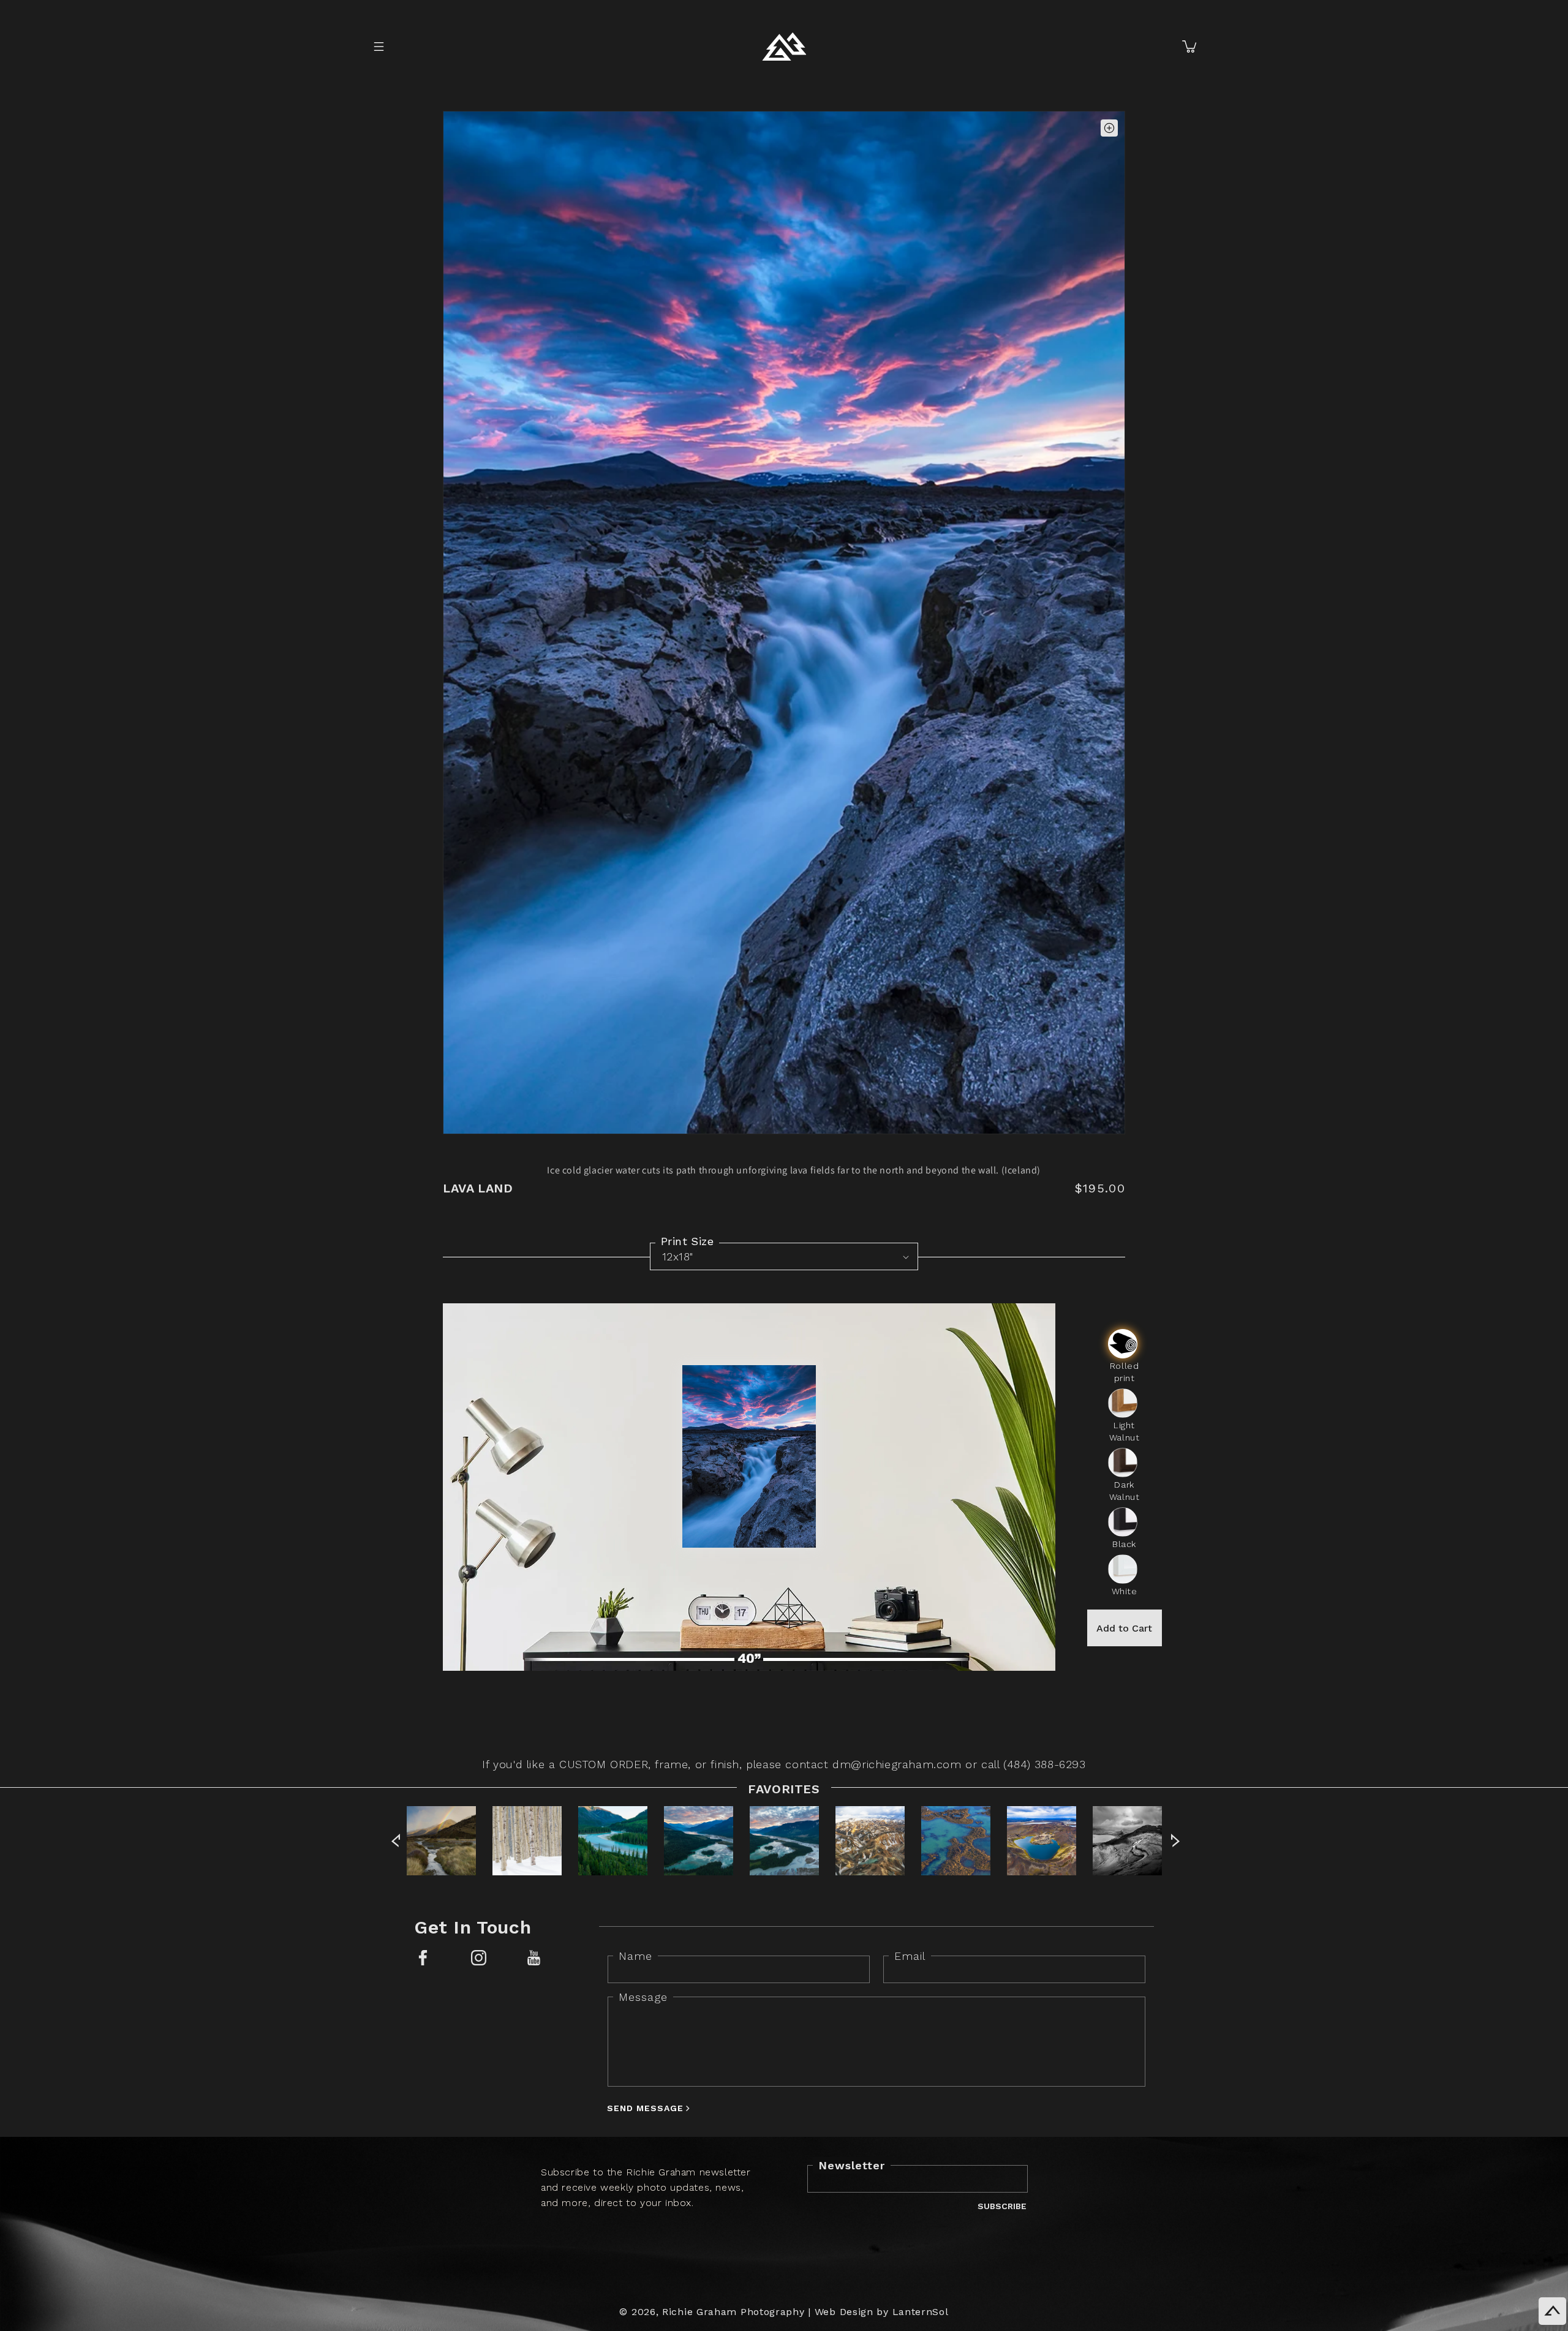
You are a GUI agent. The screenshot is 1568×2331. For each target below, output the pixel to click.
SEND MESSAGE (645, 2108)
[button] (379, 47)
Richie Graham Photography (733, 2312)
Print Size (687, 1241)
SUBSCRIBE (1002, 2206)
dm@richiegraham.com (897, 1764)
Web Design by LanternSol (882, 2312)
